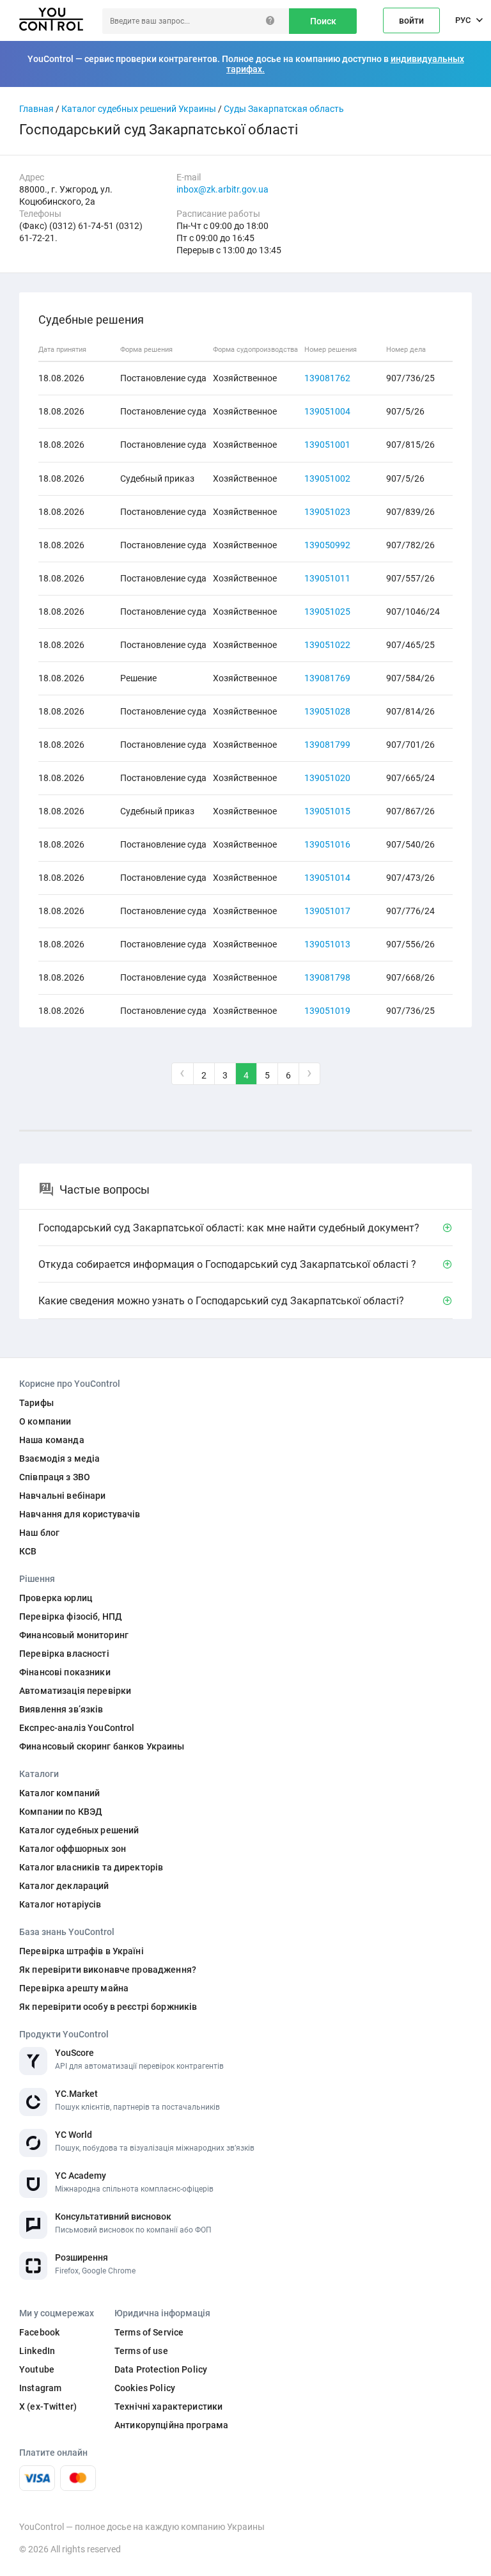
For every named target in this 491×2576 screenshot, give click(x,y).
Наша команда (52, 1440)
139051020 (327, 778)
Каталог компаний (59, 1793)
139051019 (327, 1011)
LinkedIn (37, 2351)
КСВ (28, 1551)
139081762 (327, 378)
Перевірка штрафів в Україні (82, 1951)
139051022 (327, 645)
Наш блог (39, 1533)
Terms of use (141, 2351)
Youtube (37, 2369)
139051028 (327, 711)
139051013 (327, 944)
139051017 (327, 911)
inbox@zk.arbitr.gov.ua (222, 189)
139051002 (327, 478)
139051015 (327, 811)
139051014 (327, 878)
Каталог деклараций (64, 1886)
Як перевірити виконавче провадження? (108, 1970)
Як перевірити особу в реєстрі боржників (108, 2007)
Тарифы (36, 1403)
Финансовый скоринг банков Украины (102, 1746)
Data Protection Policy (161, 2369)
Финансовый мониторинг (74, 1635)
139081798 (327, 977)
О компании (45, 1421)
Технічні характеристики (168, 2406)
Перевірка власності (64, 1654)
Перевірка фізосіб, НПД (71, 1616)
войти (411, 20)
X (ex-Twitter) (48, 2406)
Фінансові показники (65, 1672)
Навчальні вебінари (63, 1496)
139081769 (327, 678)
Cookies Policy (145, 2388)
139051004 (327, 411)
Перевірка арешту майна (74, 1988)
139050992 (327, 545)
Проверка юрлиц (56, 1598)
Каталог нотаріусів (60, 1904)
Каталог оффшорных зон (73, 1849)
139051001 (327, 445)
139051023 (327, 512)
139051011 (327, 578)
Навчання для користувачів (80, 1514)
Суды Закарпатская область (284, 109)
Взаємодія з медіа (59, 1458)
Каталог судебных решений (79, 1830)
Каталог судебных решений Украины (139, 109)
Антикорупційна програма (171, 2425)
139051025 (327, 612)
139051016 (327, 844)
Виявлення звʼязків (61, 1709)
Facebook (39, 2332)
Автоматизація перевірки (75, 1691)
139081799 (327, 745)
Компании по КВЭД (61, 1812)
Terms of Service (149, 2332)
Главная (36, 109)
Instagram (40, 2388)
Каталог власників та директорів (91, 1867)
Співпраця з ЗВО (55, 1477)
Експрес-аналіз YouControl (77, 1728)
